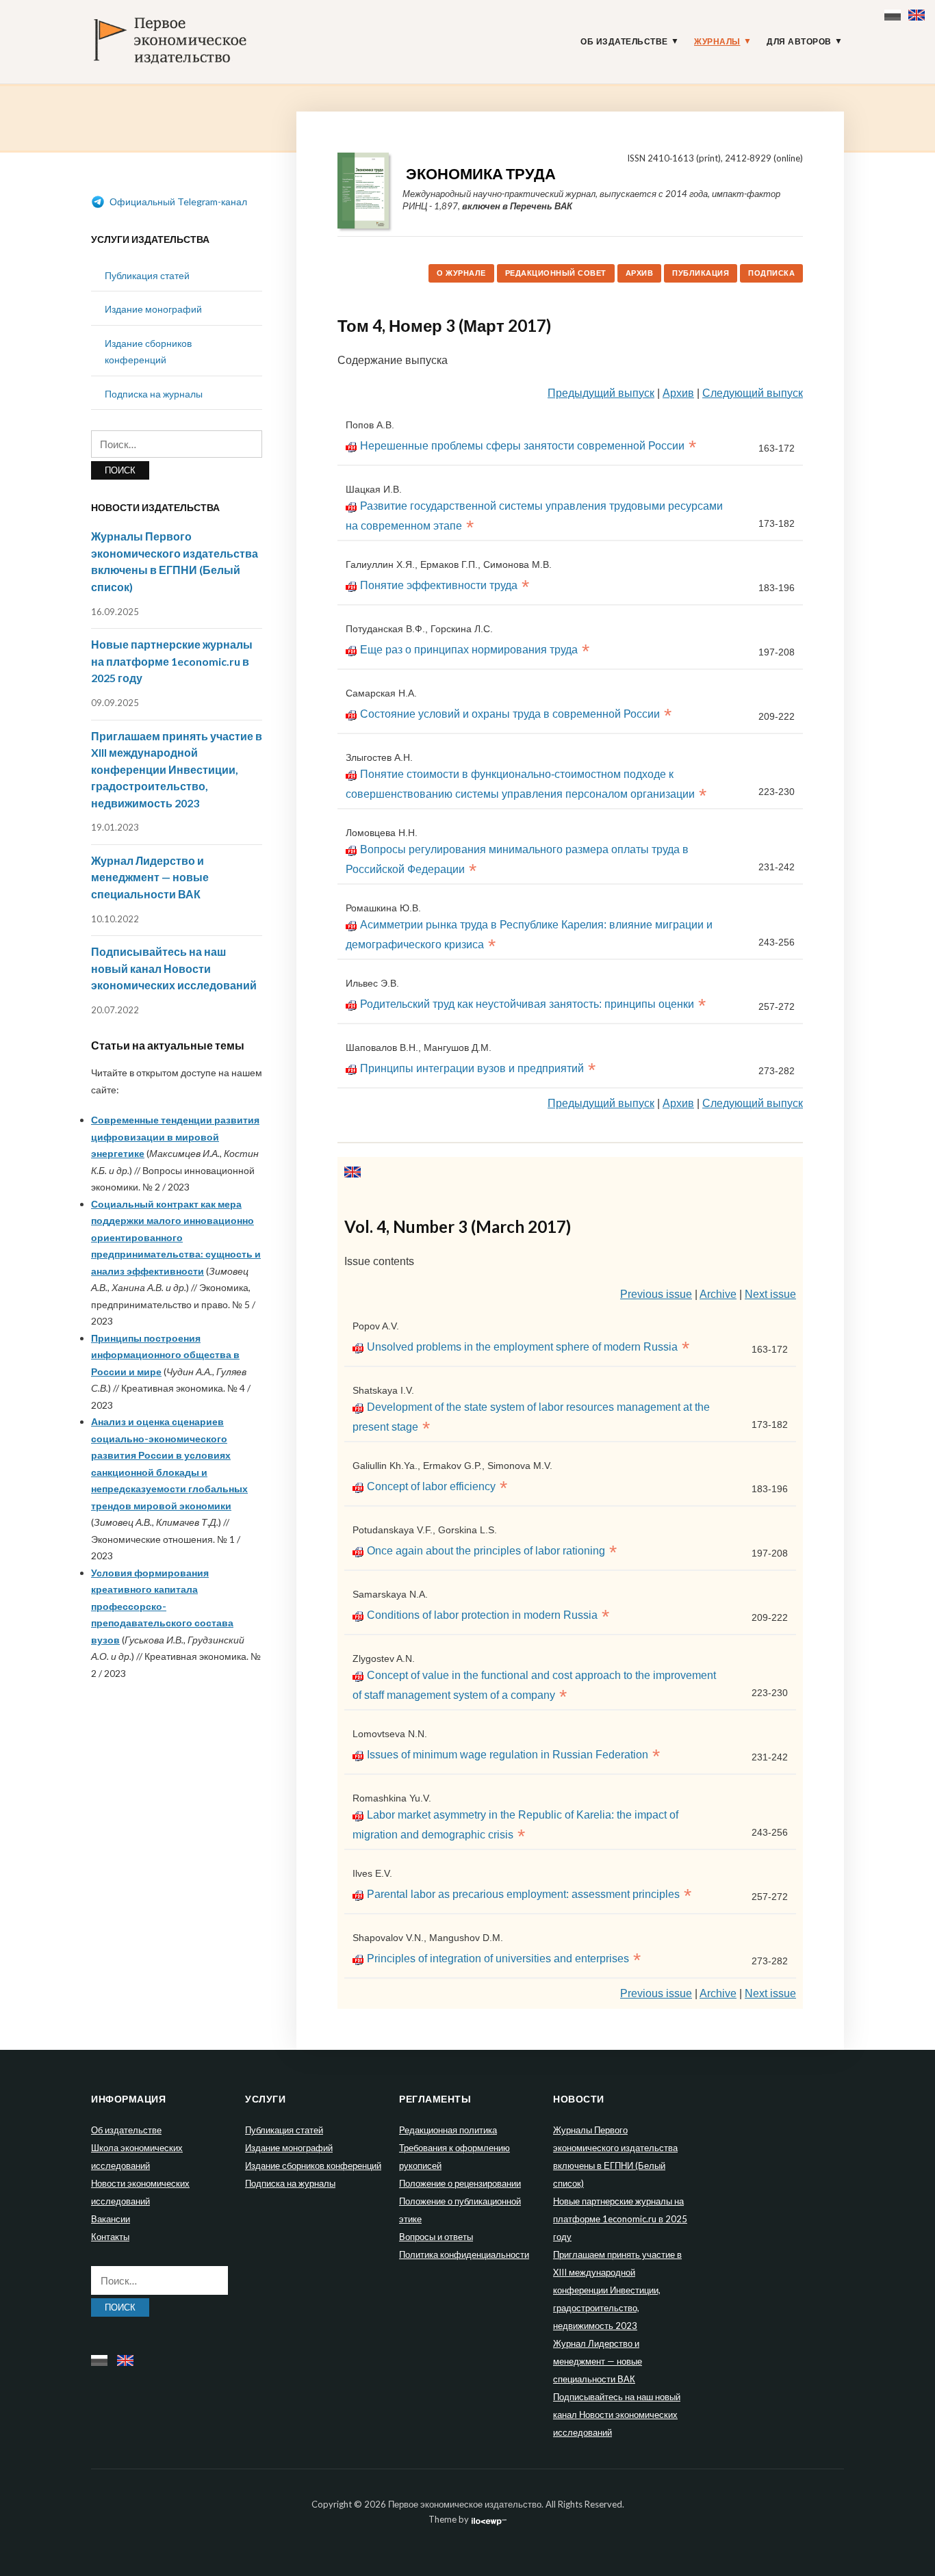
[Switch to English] (918, 12)
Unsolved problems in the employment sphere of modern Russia (522, 1347)
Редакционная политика (448, 2130)
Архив (640, 273)
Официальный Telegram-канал (177, 201)
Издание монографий (153, 309)
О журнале (461, 273)
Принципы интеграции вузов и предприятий (472, 1068)
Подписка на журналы (154, 394)
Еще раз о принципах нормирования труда (469, 650)
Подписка (771, 273)
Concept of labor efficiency (431, 1486)
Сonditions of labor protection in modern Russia (482, 1615)
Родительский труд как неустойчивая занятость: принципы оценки (527, 1004)
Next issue (770, 1294)
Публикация (701, 273)
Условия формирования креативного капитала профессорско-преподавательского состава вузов (162, 1606)
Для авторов (799, 42)
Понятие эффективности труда (439, 585)
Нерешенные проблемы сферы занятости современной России (522, 446)
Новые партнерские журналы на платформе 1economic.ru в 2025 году (172, 661)
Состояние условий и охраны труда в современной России (510, 714)
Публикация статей (147, 275)
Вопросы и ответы (436, 2237)
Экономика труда (481, 173)
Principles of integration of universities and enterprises (498, 1959)
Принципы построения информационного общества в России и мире (165, 1355)
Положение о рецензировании (460, 2183)
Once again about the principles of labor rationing (486, 1551)
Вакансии (111, 2219)
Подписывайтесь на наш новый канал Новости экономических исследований (174, 968)
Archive (718, 1294)
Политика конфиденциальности (464, 2254)
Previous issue (656, 1294)
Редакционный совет (556, 273)
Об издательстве (624, 42)
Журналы (717, 42)
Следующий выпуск (753, 393)
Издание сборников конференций (313, 2165)
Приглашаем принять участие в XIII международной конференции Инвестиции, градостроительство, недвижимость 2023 (177, 769)
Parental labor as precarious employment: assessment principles (523, 1894)
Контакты (110, 2237)
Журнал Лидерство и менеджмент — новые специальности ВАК (150, 877)
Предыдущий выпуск (601, 393)
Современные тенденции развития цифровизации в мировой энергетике (175, 1136)
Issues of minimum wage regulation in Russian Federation (508, 1755)
